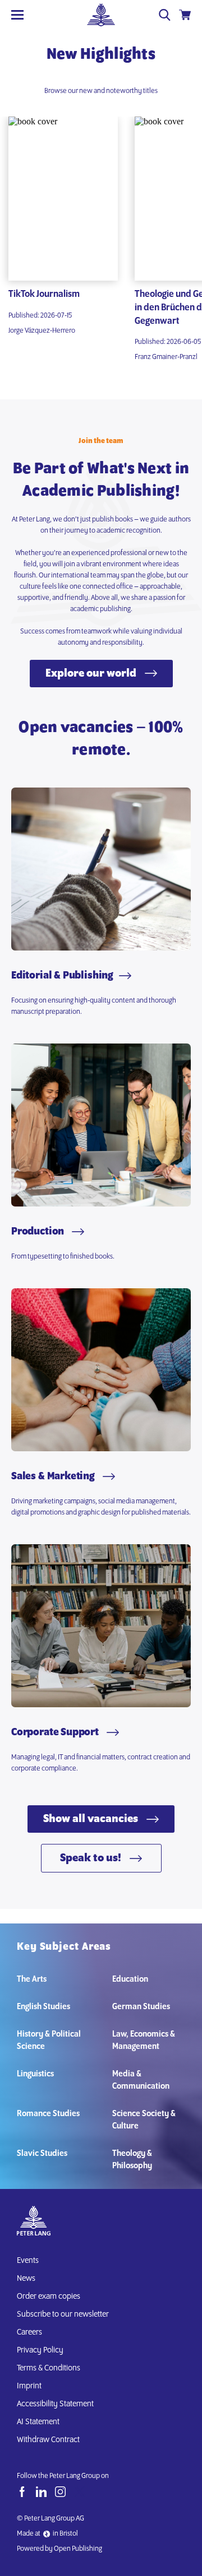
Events (28, 2261)
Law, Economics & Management (144, 2041)
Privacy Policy (40, 2350)
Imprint (29, 2386)
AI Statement (40, 2422)
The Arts (32, 1979)
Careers (29, 2332)
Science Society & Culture (144, 2120)
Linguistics (35, 2074)
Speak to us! (92, 1858)
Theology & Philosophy (132, 2160)
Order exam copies (49, 2296)
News (26, 2279)
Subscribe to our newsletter (63, 2314)
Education (130, 1979)
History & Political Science (49, 2041)
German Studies (141, 2007)
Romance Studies (48, 2114)
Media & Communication (141, 2080)
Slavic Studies (42, 2154)
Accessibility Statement (55, 2404)
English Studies (43, 2007)
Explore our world (92, 674)
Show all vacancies (92, 1819)
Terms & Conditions (49, 2368)
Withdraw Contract (48, 2440)
